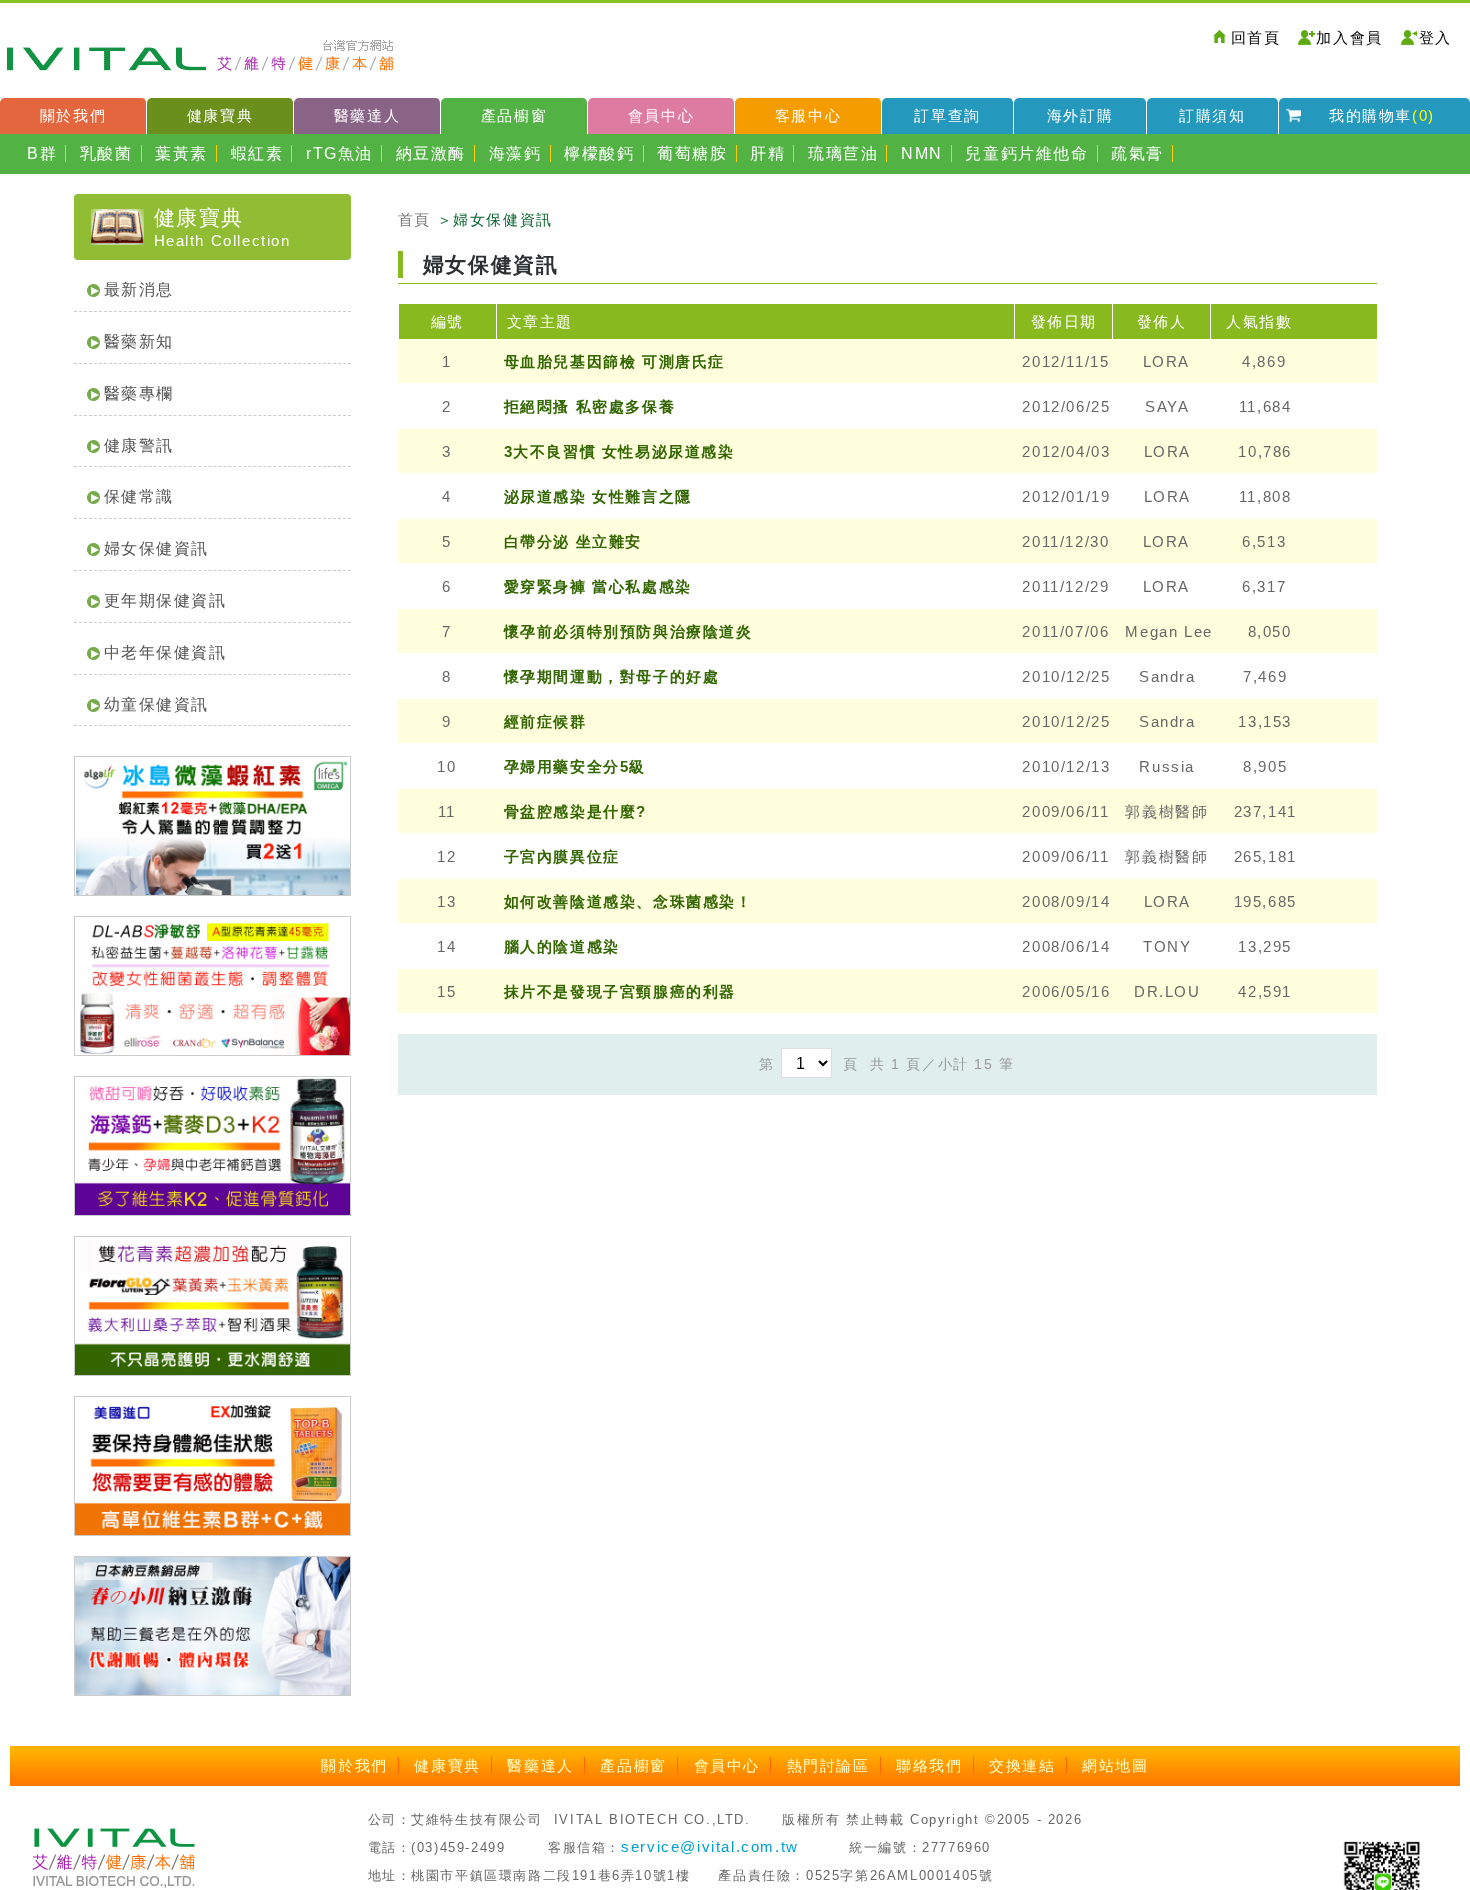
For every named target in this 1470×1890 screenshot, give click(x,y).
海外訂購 (1080, 115)
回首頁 (1256, 37)
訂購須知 (1212, 115)
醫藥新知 (139, 341)
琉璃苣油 (843, 153)
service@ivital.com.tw (710, 1846)
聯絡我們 (929, 1765)
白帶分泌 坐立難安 (573, 541)
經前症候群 (545, 721)
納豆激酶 (431, 153)
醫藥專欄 (139, 393)
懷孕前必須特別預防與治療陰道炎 (628, 631)
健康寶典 (220, 115)
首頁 (414, 219)
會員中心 (661, 115)
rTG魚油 (339, 153)
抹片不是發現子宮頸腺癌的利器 (620, 991)
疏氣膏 (1137, 153)
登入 (1435, 37)
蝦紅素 (257, 153)
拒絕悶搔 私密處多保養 (590, 406)
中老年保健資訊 (165, 652)
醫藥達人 (367, 115)
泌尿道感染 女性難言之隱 (598, 496)
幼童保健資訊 (157, 704)
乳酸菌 (106, 153)
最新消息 (139, 289)
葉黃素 (181, 153)
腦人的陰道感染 (562, 946)
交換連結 (1022, 1765)
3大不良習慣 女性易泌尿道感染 (619, 451)
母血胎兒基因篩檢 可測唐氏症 (614, 361)
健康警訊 (139, 445)
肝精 (767, 153)
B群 (42, 153)
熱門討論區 (828, 1765)
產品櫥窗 (514, 115)
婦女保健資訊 (157, 548)
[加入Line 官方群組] (1382, 1877)
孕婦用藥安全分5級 (575, 766)
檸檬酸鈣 (599, 153)
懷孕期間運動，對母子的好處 (612, 676)
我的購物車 (1382, 115)
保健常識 (139, 496)
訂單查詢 (947, 115)
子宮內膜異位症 (562, 856)
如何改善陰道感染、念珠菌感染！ (628, 901)
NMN (922, 153)
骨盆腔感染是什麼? (575, 811)
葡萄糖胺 (692, 153)
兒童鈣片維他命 (1026, 153)
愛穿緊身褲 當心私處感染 (598, 586)
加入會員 (1349, 37)
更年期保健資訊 (165, 600)
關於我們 (73, 115)
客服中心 (808, 115)
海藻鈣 (515, 153)
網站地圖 (1115, 1765)
